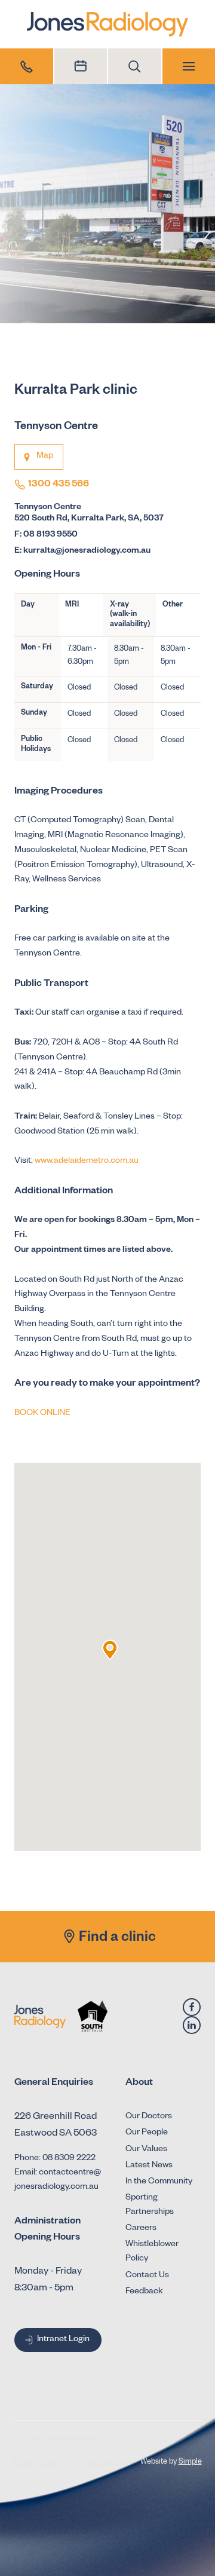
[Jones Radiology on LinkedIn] (192, 2025)
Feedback (144, 2292)
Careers (141, 2229)
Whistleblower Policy (152, 2252)
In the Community (159, 2182)
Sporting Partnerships (150, 2206)
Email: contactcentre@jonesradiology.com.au (58, 2180)
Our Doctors (149, 2117)
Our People (147, 2133)
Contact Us (147, 2276)
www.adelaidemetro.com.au (87, 1162)
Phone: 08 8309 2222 (55, 2159)
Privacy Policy (37, 2462)
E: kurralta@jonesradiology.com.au (82, 552)
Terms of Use (108, 2462)
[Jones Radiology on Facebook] (192, 2007)
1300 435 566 (59, 485)
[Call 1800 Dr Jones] (27, 66)
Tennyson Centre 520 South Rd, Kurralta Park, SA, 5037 (89, 514)
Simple (190, 2462)
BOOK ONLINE (42, 1414)
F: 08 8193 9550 (46, 535)
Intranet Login (63, 2340)
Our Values (146, 2150)
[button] (110, 1650)
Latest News (149, 2166)
